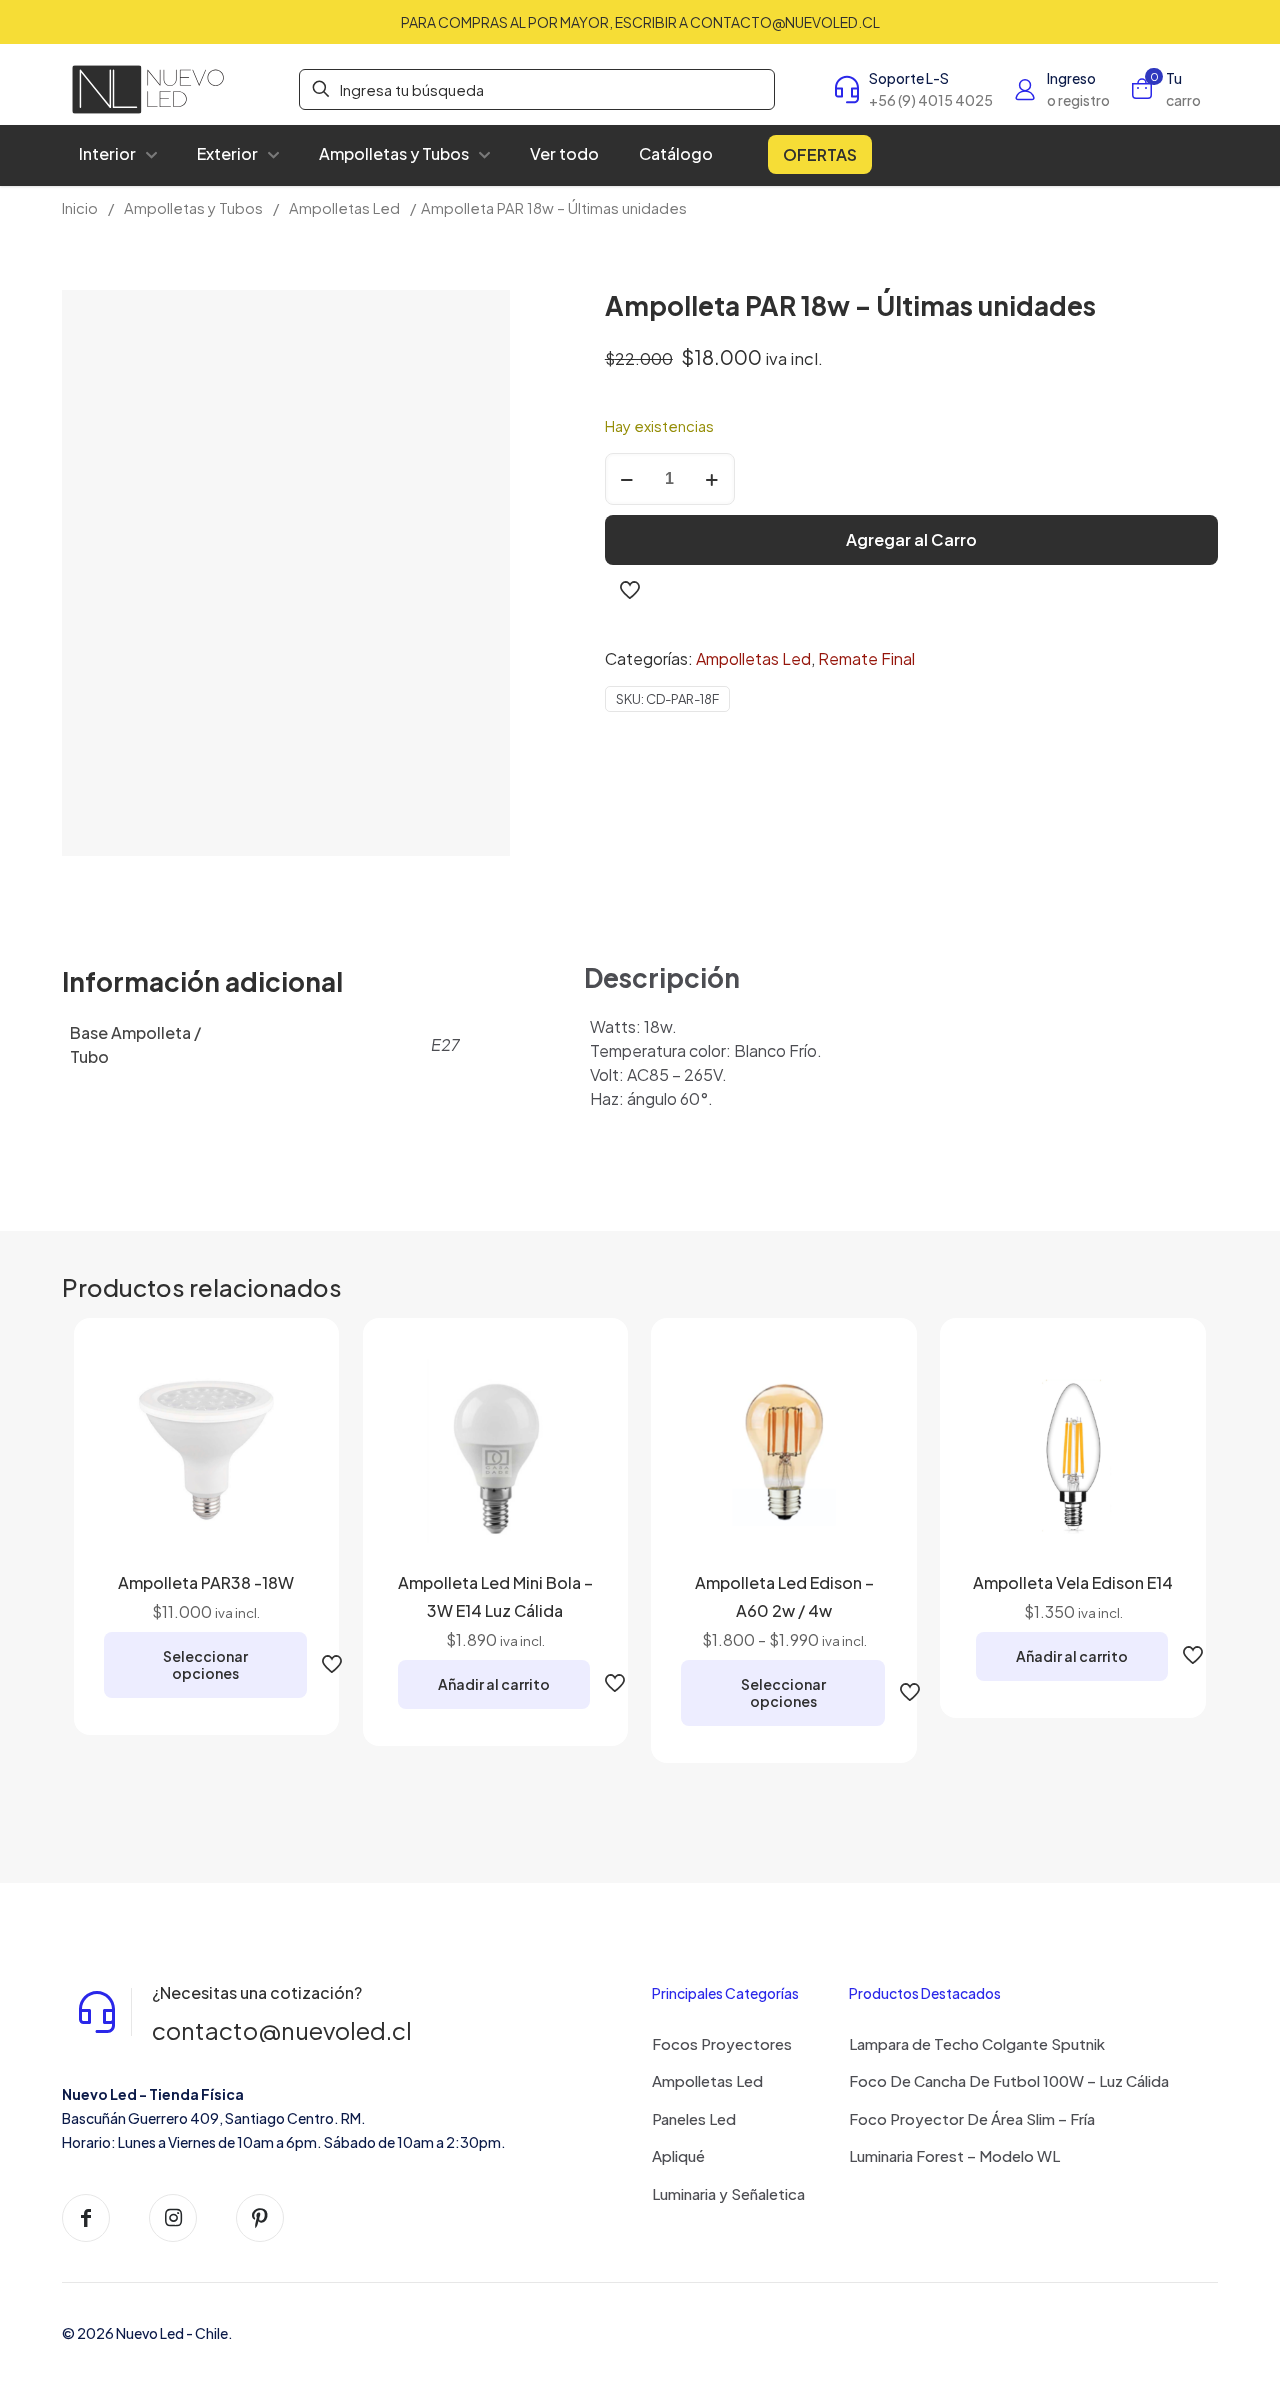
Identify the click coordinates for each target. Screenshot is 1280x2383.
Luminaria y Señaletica (728, 2193)
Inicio (80, 208)
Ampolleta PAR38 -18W (206, 1582)
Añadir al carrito (494, 1684)
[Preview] (281, 1462)
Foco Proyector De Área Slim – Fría (972, 2118)
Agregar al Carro (911, 539)
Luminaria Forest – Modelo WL (954, 2155)
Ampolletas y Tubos (193, 208)
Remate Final (866, 658)
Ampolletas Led (344, 208)
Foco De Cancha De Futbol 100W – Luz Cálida (1009, 2080)
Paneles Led (694, 2118)
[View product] (281, 1376)
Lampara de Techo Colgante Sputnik (977, 2043)
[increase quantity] (712, 479)
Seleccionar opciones (205, 1664)
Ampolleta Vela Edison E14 (1073, 1582)
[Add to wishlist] (281, 1419)
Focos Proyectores (722, 2043)
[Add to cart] (570, 1376)
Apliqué (678, 2155)
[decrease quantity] (627, 479)
